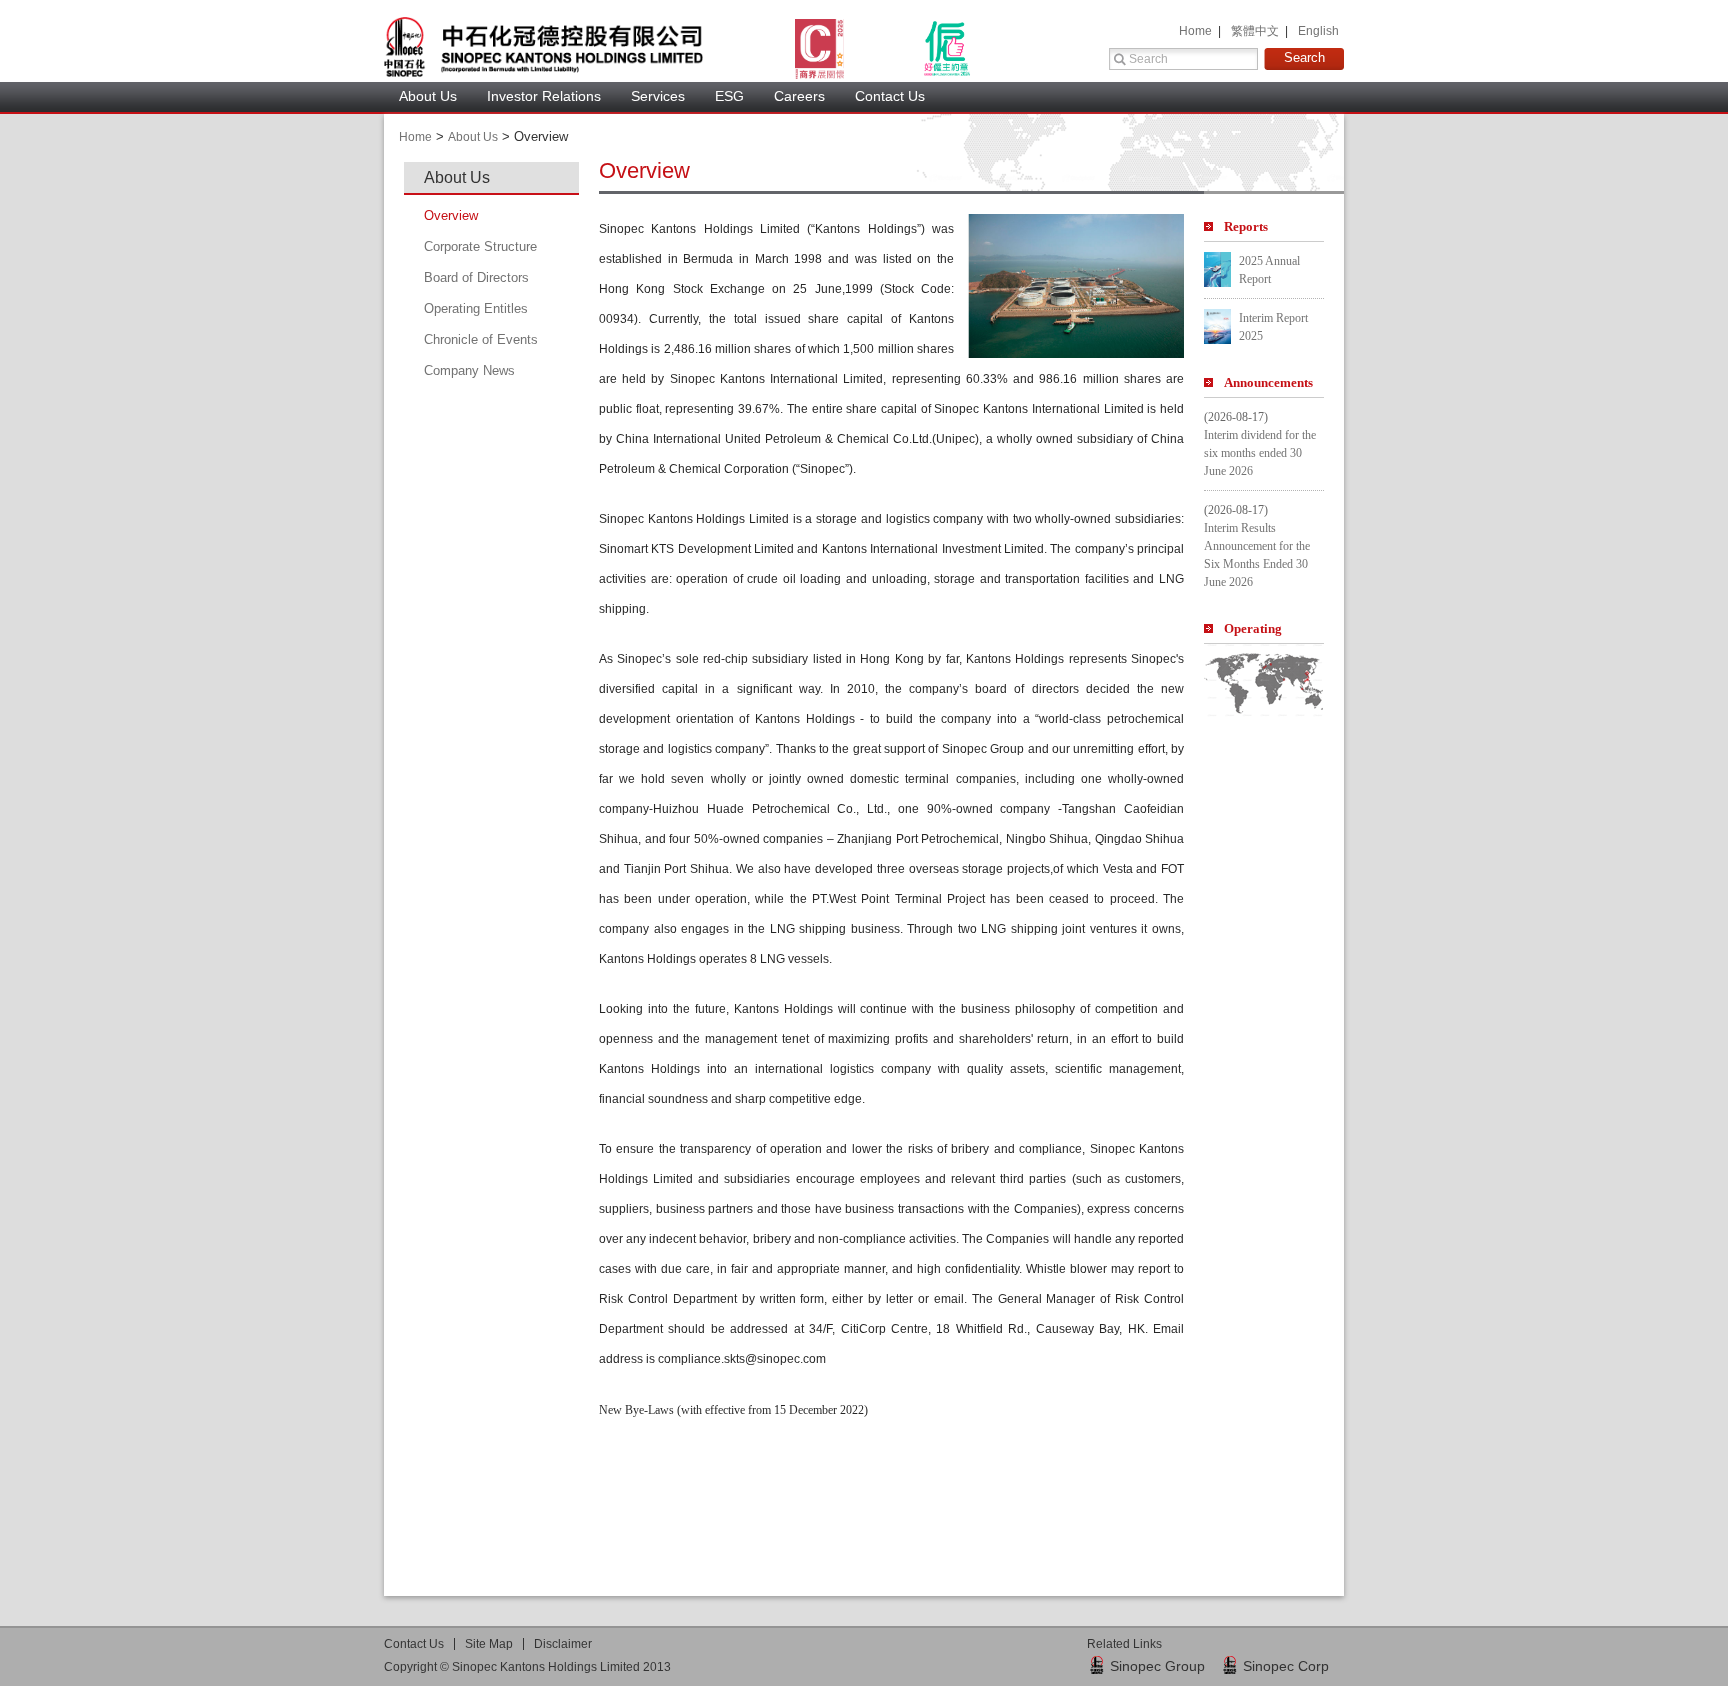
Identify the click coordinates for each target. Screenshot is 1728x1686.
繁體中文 (1256, 31)
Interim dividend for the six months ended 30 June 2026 (1260, 453)
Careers (799, 96)
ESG (729, 96)
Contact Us (890, 96)
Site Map (489, 1644)
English (1318, 31)
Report (1246, 226)
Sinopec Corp (1286, 1666)
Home (1197, 31)
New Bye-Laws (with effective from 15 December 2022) (733, 1410)
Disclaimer (563, 1644)
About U (473, 137)
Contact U (414, 1644)
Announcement (1268, 382)
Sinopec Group (1157, 1666)
